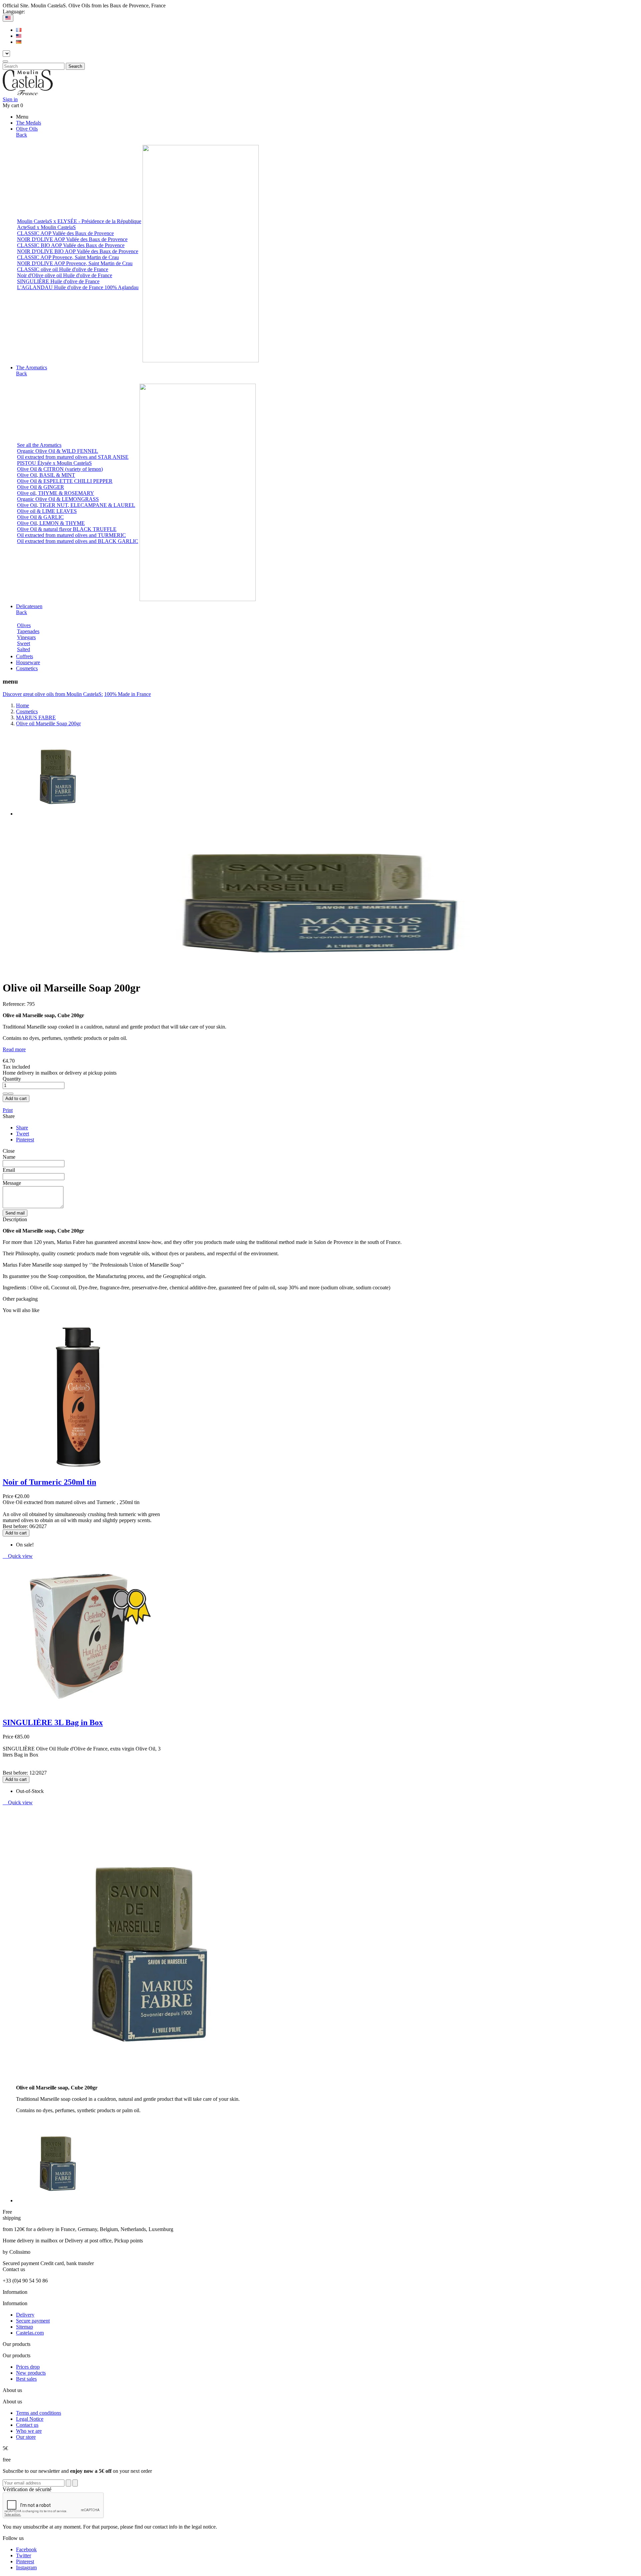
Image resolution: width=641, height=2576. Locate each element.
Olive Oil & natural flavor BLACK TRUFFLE (67, 529)
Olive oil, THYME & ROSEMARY (56, 493)
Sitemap (25, 2327)
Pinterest (25, 1140)
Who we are (29, 2431)
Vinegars (26, 637)
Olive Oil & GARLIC (40, 517)
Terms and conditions (39, 2413)
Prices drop (28, 2367)
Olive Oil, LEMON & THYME (51, 523)
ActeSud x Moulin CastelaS (46, 227)
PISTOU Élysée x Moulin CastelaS (54, 463)
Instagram (26, 2567)
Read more (14, 1049)
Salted (24, 649)
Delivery (25, 2315)
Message (12, 1183)
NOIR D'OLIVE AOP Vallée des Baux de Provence (72, 239)
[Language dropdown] (8, 18)
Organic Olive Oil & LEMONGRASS (58, 499)
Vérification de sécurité (27, 2489)
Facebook (26, 2549)
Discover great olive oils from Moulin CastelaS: (53, 694)
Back (22, 135)
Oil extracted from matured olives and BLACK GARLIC (78, 541)
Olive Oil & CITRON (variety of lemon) (60, 469)
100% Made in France (128, 694)
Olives (24, 625)
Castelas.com (30, 2333)
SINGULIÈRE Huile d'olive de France (58, 281)
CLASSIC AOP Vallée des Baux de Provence (65, 233)
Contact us (27, 2425)
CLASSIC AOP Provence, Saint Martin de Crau (68, 257)
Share (22, 1128)
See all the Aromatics (39, 445)
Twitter (24, 2555)
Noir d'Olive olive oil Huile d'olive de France (65, 275)
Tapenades (28, 631)
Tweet (23, 1134)
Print (8, 1110)
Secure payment (33, 2321)
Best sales (26, 2379)
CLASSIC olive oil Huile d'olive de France (63, 269)
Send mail (15, 1213)
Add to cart (16, 1098)
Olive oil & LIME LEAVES (47, 511)
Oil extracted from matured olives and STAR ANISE (73, 457)
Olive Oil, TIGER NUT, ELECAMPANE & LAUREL (76, 505)
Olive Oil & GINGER (41, 487)
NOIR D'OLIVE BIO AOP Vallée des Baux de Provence (78, 251)
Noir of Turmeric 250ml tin (49, 1482)
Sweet (24, 643)
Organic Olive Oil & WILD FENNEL (58, 451)
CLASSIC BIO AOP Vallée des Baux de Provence (71, 245)
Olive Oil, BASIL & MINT (46, 475)
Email (9, 1170)
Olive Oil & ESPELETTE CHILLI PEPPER (65, 481)
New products (31, 2373)
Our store (26, 2437)
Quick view (18, 1556)
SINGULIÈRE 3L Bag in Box (53, 1722)
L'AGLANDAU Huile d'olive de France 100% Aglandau (78, 287)
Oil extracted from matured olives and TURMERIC (71, 535)
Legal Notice (30, 2419)
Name (9, 1157)
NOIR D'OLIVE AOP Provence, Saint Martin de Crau (75, 263)
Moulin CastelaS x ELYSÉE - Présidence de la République (79, 221)
